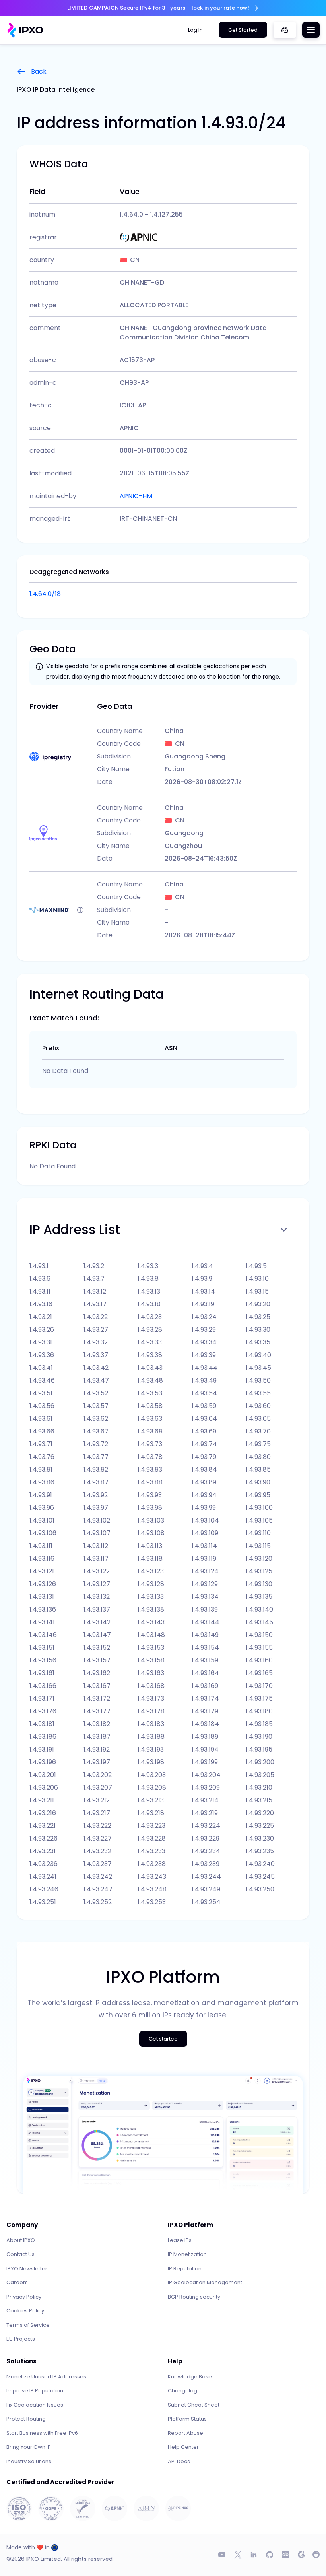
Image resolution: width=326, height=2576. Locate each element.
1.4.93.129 (205, 1584)
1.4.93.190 (259, 1737)
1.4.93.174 (205, 1698)
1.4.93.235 (260, 1851)
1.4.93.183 (151, 1724)
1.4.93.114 (204, 1546)
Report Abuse (185, 2433)
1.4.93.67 (96, 1431)
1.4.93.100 (259, 1508)
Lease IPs (180, 2240)
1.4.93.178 (151, 1711)
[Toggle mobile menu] (311, 30)
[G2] (301, 2555)
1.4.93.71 (41, 1444)
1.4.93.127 (97, 1584)
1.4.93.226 (44, 1838)
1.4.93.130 (259, 1584)
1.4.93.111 (41, 1546)
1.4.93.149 (205, 1635)
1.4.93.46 (42, 1380)
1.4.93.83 (150, 1469)
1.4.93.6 (40, 1279)
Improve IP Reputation (35, 2391)
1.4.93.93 (150, 1495)
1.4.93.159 (205, 1660)
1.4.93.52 (96, 1393)
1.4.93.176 (43, 1711)
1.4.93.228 (152, 1838)
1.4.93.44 (205, 1368)
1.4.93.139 (205, 1609)
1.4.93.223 (151, 1826)
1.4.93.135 (259, 1597)
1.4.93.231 (43, 1851)
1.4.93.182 (97, 1724)
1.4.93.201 (43, 1775)
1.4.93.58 (150, 1406)
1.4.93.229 (206, 1838)
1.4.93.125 (259, 1571)
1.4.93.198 (151, 1762)
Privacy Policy (24, 2297)
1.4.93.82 (96, 1469)
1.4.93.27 (96, 1330)
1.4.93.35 (258, 1342)
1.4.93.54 (204, 1393)
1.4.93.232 (97, 1851)
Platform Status (187, 2419)
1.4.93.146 (43, 1635)
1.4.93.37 (96, 1355)
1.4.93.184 (205, 1724)
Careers (17, 2282)
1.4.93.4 (202, 1266)
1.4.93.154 (205, 1648)
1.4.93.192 (97, 1749)
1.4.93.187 (97, 1737)
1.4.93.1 (39, 1266)
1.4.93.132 (97, 1597)
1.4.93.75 (258, 1444)
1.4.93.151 (42, 1648)
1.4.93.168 (151, 1686)
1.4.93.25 (258, 1317)
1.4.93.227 (98, 1838)
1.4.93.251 (43, 1902)
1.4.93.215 (259, 1800)
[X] (238, 2555)
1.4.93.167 (97, 1686)
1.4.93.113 (150, 1546)
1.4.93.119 (204, 1559)
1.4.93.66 (42, 1431)
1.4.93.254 (206, 1902)
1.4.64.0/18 (45, 594)
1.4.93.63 (150, 1419)
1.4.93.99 (204, 1508)
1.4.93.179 (205, 1711)
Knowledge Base (190, 2377)
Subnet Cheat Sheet (194, 2405)
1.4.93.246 (44, 1889)
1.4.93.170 (259, 1686)
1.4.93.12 (95, 1291)
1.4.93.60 (258, 1406)
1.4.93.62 (96, 1419)
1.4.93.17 (95, 1304)
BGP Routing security (194, 2297)
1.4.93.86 (42, 1482)
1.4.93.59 (204, 1406)
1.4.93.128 (151, 1584)
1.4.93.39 (204, 1355)
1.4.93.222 (97, 1826)
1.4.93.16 (41, 1304)
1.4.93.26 (42, 1330)
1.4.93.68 (150, 1431)
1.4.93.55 (258, 1393)
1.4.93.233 (151, 1851)
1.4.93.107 (97, 1533)
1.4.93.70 (258, 1431)
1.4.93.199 (205, 1762)
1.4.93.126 (43, 1584)
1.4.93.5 (256, 1266)
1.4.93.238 (152, 1864)
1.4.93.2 (94, 1266)
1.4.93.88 (150, 1482)
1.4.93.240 (260, 1864)
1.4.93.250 (260, 1889)
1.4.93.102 (97, 1520)
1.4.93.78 (150, 1457)
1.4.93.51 (41, 1393)
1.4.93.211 (42, 1800)
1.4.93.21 (41, 1317)
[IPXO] (25, 30)
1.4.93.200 (260, 1762)
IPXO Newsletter (27, 2269)
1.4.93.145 (259, 1622)
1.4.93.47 (96, 1380)
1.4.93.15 (257, 1291)
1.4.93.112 (96, 1546)
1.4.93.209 (206, 1787)
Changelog (182, 2391)
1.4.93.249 (206, 1889)
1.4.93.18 (149, 1304)
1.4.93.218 (151, 1813)
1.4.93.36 (42, 1355)
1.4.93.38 (150, 1355)
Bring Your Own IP (29, 2447)
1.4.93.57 (96, 1406)
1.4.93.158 (151, 1660)
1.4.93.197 (97, 1762)
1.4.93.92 (96, 1495)
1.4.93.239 (206, 1864)
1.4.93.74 (204, 1444)
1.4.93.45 (258, 1368)
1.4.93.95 (258, 1495)
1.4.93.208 (152, 1787)
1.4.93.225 (260, 1826)
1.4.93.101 (42, 1520)
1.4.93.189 (205, 1737)
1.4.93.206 (44, 1787)
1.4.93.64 (204, 1419)
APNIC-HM (136, 496)
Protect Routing (26, 2419)
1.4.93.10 (257, 1279)
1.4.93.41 (41, 1368)
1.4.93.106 (43, 1533)
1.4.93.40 (258, 1355)
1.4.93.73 (150, 1444)
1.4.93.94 (204, 1495)
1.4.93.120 (259, 1559)
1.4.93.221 (43, 1826)
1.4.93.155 (259, 1648)
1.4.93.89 (204, 1482)
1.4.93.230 (260, 1838)
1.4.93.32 (96, 1342)
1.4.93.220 (260, 1813)
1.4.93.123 (151, 1571)
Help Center (183, 2447)
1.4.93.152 (97, 1648)
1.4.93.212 (97, 1800)
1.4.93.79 (204, 1457)
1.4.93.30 (258, 1330)
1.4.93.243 (152, 1877)
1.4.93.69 (204, 1431)
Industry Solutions (29, 2461)
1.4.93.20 (258, 1304)
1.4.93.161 (42, 1673)
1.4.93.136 (43, 1609)
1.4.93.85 (258, 1469)
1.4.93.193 (151, 1749)
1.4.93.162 (97, 1673)
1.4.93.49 (204, 1380)
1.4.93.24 (204, 1317)
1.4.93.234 (206, 1851)
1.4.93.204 (206, 1775)
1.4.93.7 (94, 1279)
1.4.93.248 (152, 1889)
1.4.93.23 (150, 1317)
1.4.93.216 (43, 1813)
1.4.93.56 (42, 1406)
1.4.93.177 (97, 1711)
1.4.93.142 (97, 1622)
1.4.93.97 (96, 1508)
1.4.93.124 (205, 1571)
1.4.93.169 (205, 1686)
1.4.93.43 (150, 1368)
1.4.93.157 (97, 1660)
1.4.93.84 (204, 1469)
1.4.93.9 (202, 1279)
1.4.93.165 (259, 1673)
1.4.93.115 (258, 1546)
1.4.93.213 (151, 1800)
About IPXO (21, 2240)
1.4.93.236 (44, 1864)
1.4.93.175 (259, 1698)
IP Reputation (185, 2269)
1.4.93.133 (151, 1597)
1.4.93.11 (40, 1291)
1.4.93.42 (96, 1368)
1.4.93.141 (42, 1622)
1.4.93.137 (97, 1609)
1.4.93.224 (206, 1826)
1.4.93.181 (42, 1724)
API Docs (179, 2461)
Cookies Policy (25, 2311)
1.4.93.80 (258, 1457)
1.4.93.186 (43, 1737)
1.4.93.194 (205, 1749)
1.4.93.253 (152, 1902)
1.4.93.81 (41, 1469)
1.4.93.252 (98, 1902)
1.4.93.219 (205, 1813)
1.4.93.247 (98, 1889)
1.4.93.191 (42, 1749)
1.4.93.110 (258, 1533)
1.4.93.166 (43, 1686)
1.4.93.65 (258, 1419)
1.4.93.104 (205, 1520)
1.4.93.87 (96, 1482)
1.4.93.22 (96, 1317)
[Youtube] (222, 2555)
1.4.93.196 (43, 1762)
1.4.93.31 (41, 1342)
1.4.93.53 (150, 1393)
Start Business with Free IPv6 (42, 2433)
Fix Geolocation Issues (35, 2405)
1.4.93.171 (42, 1698)
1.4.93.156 (43, 1660)
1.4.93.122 (97, 1571)
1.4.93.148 (151, 1635)
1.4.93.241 (43, 1877)
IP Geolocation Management (205, 2282)
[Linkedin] (254, 2555)
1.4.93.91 (41, 1495)
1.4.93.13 (149, 1291)
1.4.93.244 (206, 1877)
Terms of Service (28, 2325)
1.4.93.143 (151, 1622)
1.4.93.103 (151, 1520)
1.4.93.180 (259, 1711)
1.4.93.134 (205, 1597)
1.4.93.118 (150, 1559)
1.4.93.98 (150, 1508)
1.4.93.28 (150, 1330)
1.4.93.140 (259, 1609)
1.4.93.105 (259, 1520)
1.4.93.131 (42, 1597)
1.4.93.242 (98, 1877)
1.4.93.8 (148, 1279)
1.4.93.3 (148, 1266)
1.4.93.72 (96, 1444)
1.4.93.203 (152, 1775)
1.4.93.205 (260, 1775)
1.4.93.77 (96, 1457)
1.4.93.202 (98, 1775)
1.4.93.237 (98, 1864)
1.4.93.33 (150, 1342)
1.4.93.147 (97, 1635)
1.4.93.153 (151, 1648)
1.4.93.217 (97, 1813)
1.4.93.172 (97, 1698)
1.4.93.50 (258, 1380)
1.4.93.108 (151, 1533)
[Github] (270, 2555)
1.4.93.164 (205, 1673)
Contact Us (20, 2254)
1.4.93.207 (98, 1787)
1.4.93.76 (42, 1457)
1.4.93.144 (206, 1622)
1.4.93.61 (41, 1419)
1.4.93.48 (150, 1380)
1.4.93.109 (205, 1533)
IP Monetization (187, 2254)
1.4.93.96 (42, 1508)
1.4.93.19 (203, 1304)
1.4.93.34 (204, 1342)
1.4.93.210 (259, 1787)
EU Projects (21, 2339)
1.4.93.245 (260, 1877)
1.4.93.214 (205, 1800)
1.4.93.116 (42, 1559)
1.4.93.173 (151, 1698)
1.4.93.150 (259, 1635)
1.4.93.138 (151, 1609)
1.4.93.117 (96, 1559)
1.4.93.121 (42, 1571)
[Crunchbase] (285, 2555)
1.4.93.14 (203, 1291)
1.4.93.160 (259, 1660)
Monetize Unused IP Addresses (46, 2377)
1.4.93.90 (258, 1482)
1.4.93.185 (259, 1724)
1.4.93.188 (151, 1737)
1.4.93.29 (204, 1330)
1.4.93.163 (151, 1673)
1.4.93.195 (259, 1749)
